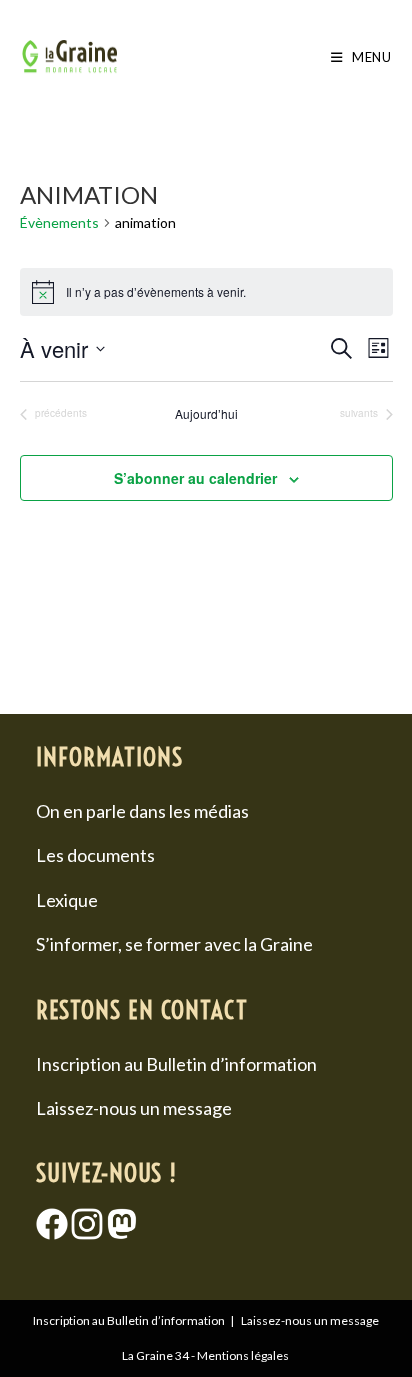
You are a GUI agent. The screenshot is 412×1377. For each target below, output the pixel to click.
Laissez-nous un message (134, 1108)
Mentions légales (243, 1355)
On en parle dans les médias (142, 811)
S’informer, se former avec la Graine (174, 944)
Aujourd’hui (206, 414)
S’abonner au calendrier (195, 478)
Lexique (67, 900)
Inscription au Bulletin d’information (176, 1064)
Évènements (59, 222)
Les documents (95, 855)
